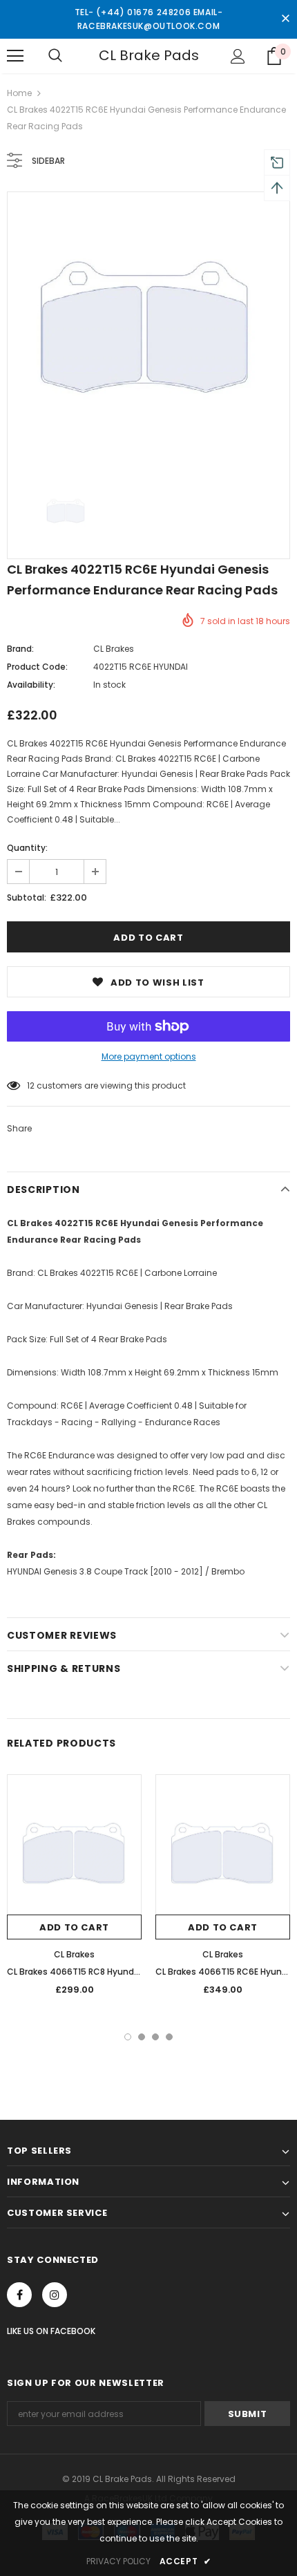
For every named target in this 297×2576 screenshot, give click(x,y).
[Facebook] (19, 2295)
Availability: (31, 685)
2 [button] (142, 2037)
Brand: (20, 649)
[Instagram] (55, 2295)
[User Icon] (238, 56)
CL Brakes (114, 649)
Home (19, 93)
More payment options (149, 1056)
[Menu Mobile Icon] (15, 56)
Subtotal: (27, 897)
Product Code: (37, 667)
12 (31, 1085)
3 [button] (155, 2037)
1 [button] (128, 2037)
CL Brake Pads (149, 55)
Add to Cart (74, 1927)
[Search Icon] (55, 56)
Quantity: (27, 848)
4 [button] (169, 2037)
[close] (285, 19)
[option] (148, 333)
